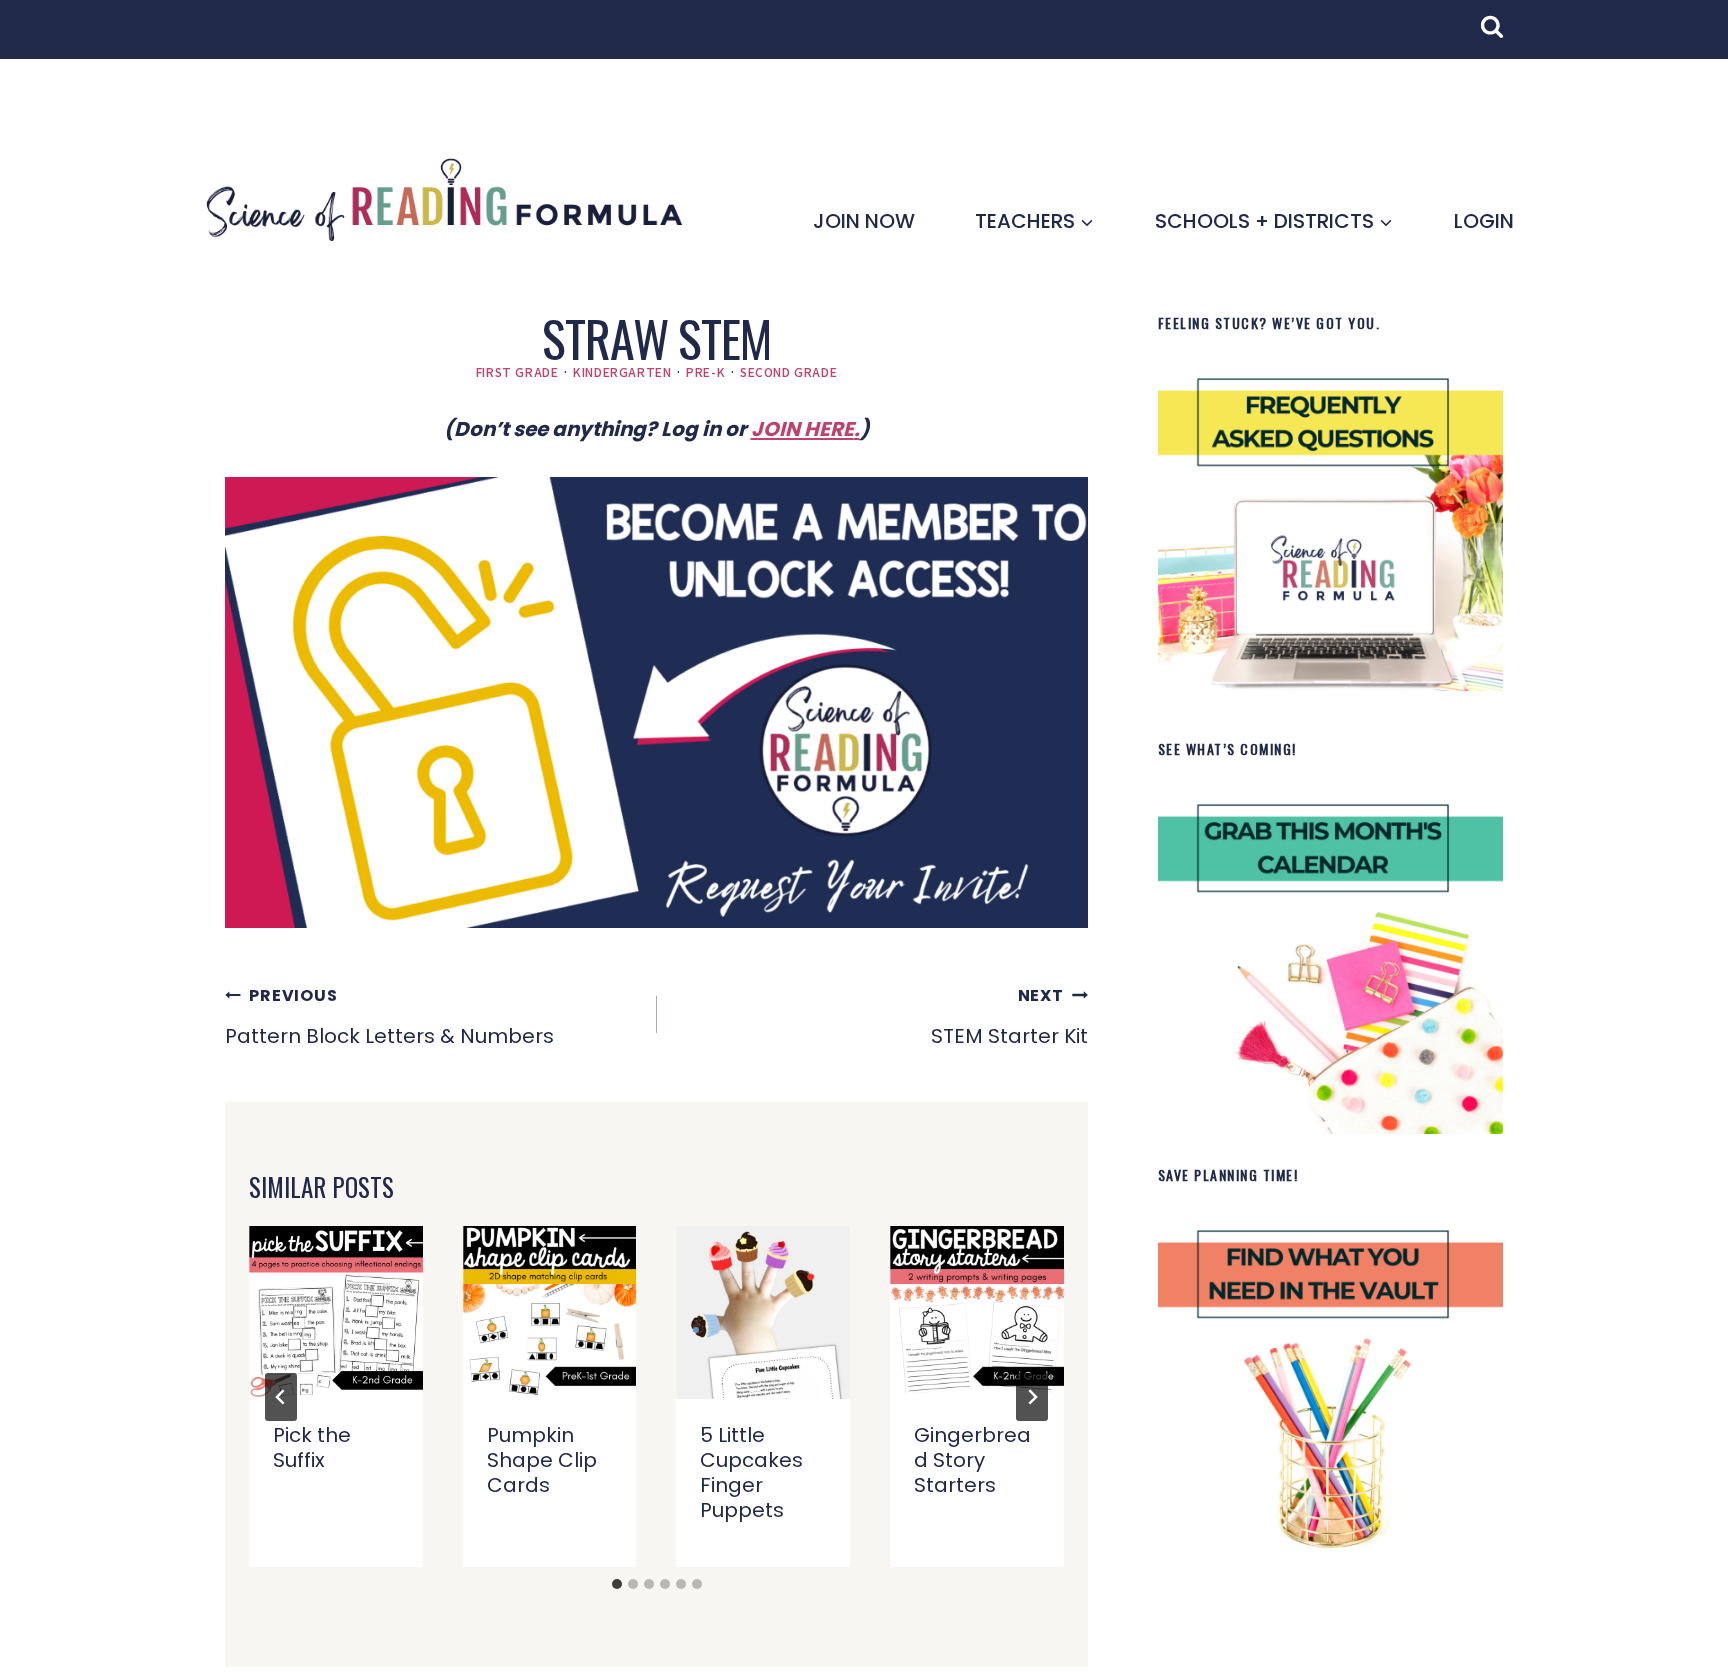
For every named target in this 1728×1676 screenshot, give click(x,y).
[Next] (1032, 1397)
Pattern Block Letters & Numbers (389, 1017)
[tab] (617, 1584)
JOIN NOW (864, 221)
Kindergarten (622, 371)
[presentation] (336, 1313)
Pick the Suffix (312, 1447)
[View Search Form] (1502, 37)
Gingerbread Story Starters (972, 1460)
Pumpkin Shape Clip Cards (542, 1460)
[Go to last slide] (281, 1397)
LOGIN (1484, 221)
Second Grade (788, 371)
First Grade (517, 371)
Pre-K (705, 371)
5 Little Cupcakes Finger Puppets (751, 1472)
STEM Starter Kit (1009, 1017)
